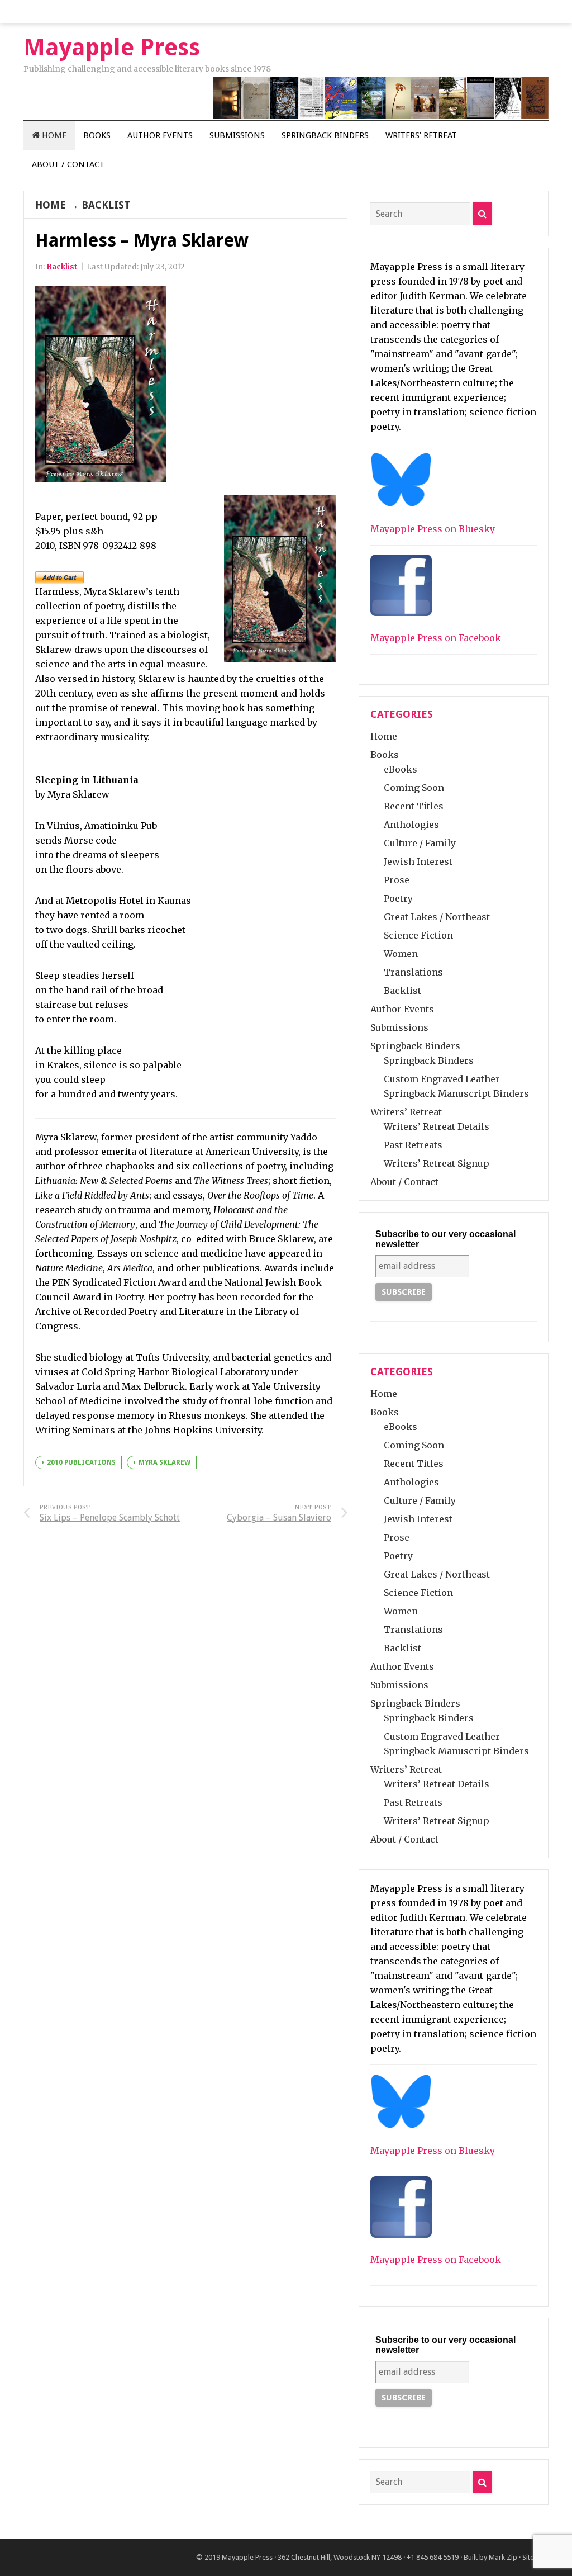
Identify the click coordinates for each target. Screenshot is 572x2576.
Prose (397, 880)
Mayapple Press (247, 2557)
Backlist (106, 205)
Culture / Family (420, 843)
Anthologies (411, 825)
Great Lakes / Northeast (437, 917)
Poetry (398, 898)
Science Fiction (418, 935)
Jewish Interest (418, 861)
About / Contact (68, 164)
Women (401, 954)
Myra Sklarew (165, 1462)
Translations (413, 972)
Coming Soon (414, 788)
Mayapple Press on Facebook (436, 638)
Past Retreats (413, 1145)
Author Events (160, 135)
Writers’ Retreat (421, 135)
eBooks (401, 769)
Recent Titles (414, 806)
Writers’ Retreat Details (437, 1126)
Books (97, 135)
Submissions (237, 135)
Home (53, 135)
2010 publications (81, 1462)
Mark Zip (503, 2557)
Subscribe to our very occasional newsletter (445, 1239)
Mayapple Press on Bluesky (433, 529)
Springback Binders (325, 135)
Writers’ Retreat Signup (437, 1163)
